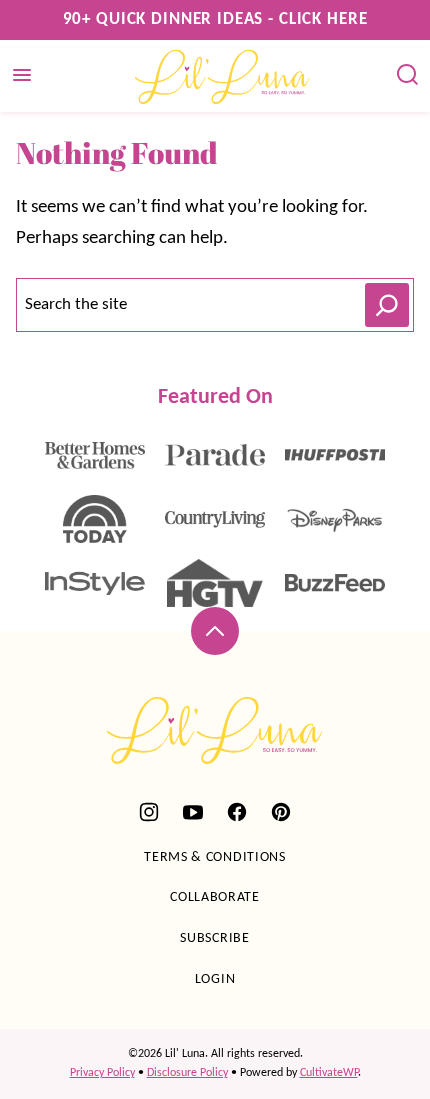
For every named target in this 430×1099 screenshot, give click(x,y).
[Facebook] (237, 812)
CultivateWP (329, 1073)
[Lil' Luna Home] (223, 76)
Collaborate (215, 897)
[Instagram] (149, 812)
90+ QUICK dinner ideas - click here (215, 19)
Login (215, 979)
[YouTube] (193, 812)
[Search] (408, 75)
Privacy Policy (102, 1073)
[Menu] (22, 75)
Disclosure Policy (187, 1073)
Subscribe (214, 938)
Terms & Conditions (215, 857)
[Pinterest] (281, 812)
